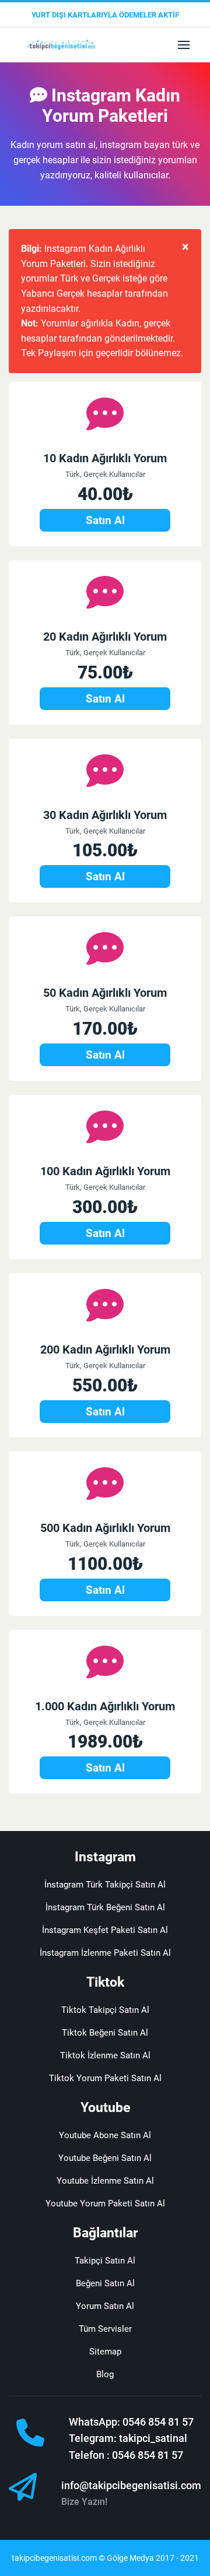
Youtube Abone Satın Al (105, 2135)
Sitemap (105, 2352)
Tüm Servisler (105, 2329)
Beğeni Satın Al (105, 2283)
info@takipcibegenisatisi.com (131, 2485)
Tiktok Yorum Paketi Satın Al (105, 2078)
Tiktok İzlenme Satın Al (105, 2055)
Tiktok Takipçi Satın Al (105, 2010)
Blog (105, 2374)
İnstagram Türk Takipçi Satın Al (105, 1885)
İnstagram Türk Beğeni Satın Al (105, 1907)
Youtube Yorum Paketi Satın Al (105, 2204)
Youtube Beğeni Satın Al (105, 2158)
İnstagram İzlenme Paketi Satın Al (105, 1953)
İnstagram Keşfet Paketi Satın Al (105, 1930)
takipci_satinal (153, 2438)
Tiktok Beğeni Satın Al (105, 2033)
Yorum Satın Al (105, 2306)
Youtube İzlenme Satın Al (105, 2181)
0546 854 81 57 (158, 2422)
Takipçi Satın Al (105, 2261)
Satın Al (105, 520)
